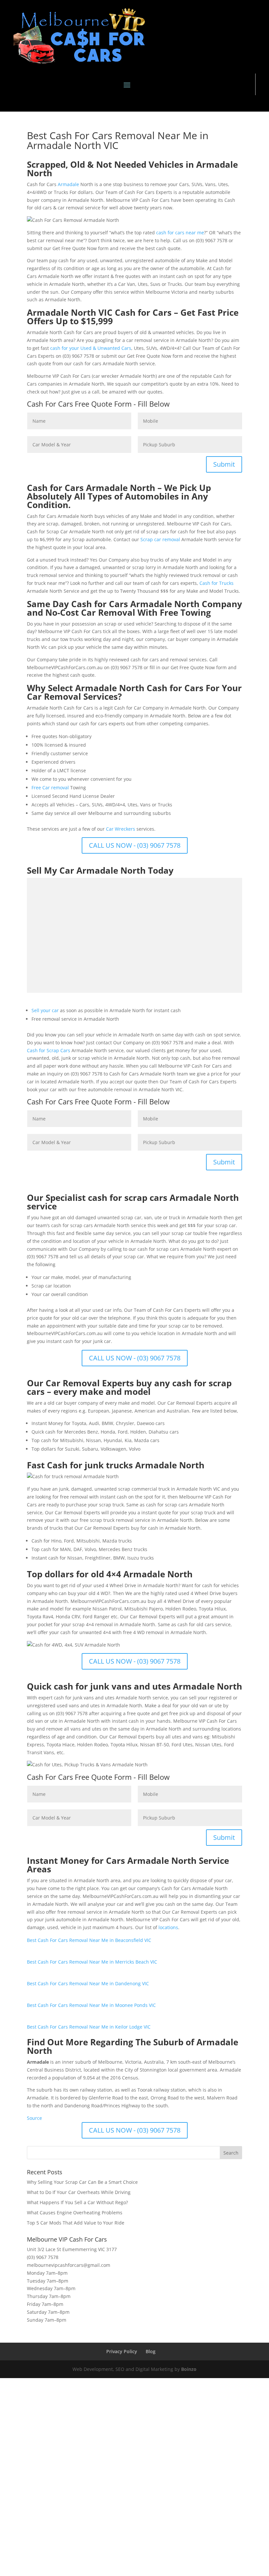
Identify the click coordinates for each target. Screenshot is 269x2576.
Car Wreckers (121, 829)
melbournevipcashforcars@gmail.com (69, 2265)
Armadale (68, 184)
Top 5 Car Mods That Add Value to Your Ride (76, 2223)
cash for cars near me (180, 233)
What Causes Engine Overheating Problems (75, 2213)
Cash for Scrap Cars (49, 1050)
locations (168, 1927)
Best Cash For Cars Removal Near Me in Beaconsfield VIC (89, 1940)
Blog (151, 2351)
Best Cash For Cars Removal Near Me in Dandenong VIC (88, 1983)
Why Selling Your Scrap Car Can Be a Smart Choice (82, 2182)
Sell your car (45, 1010)
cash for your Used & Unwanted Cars (91, 348)
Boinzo (189, 2369)
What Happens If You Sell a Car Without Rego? (77, 2202)
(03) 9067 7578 (43, 2257)
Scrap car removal (160, 539)
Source (34, 2118)
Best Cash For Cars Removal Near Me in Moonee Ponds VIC (91, 2005)
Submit (224, 464)
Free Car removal (50, 788)
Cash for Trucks (217, 583)
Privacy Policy (122, 2351)
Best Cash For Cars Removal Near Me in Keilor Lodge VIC (89, 2027)
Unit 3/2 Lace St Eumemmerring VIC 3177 (72, 2249)
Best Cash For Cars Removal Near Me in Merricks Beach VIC (92, 1962)
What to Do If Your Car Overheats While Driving (79, 2192)
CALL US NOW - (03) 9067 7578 (135, 845)
